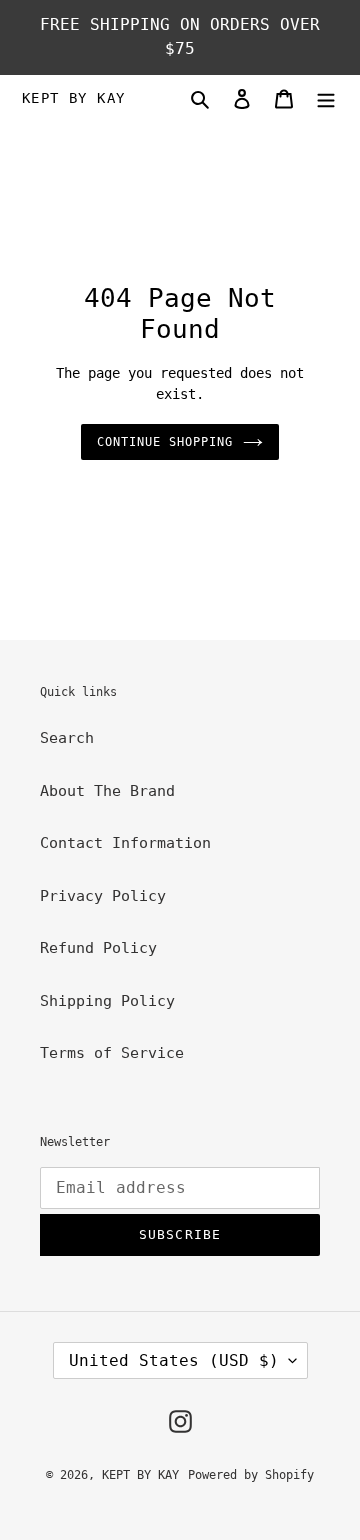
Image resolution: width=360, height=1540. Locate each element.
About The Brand (107, 791)
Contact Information (125, 843)
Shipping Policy (107, 1001)
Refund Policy (98, 948)
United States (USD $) (174, 1360)
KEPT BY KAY (73, 98)
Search (67, 738)
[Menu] (326, 98)
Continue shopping (165, 442)
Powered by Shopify (251, 1475)
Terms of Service (112, 1053)
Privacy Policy (103, 896)
